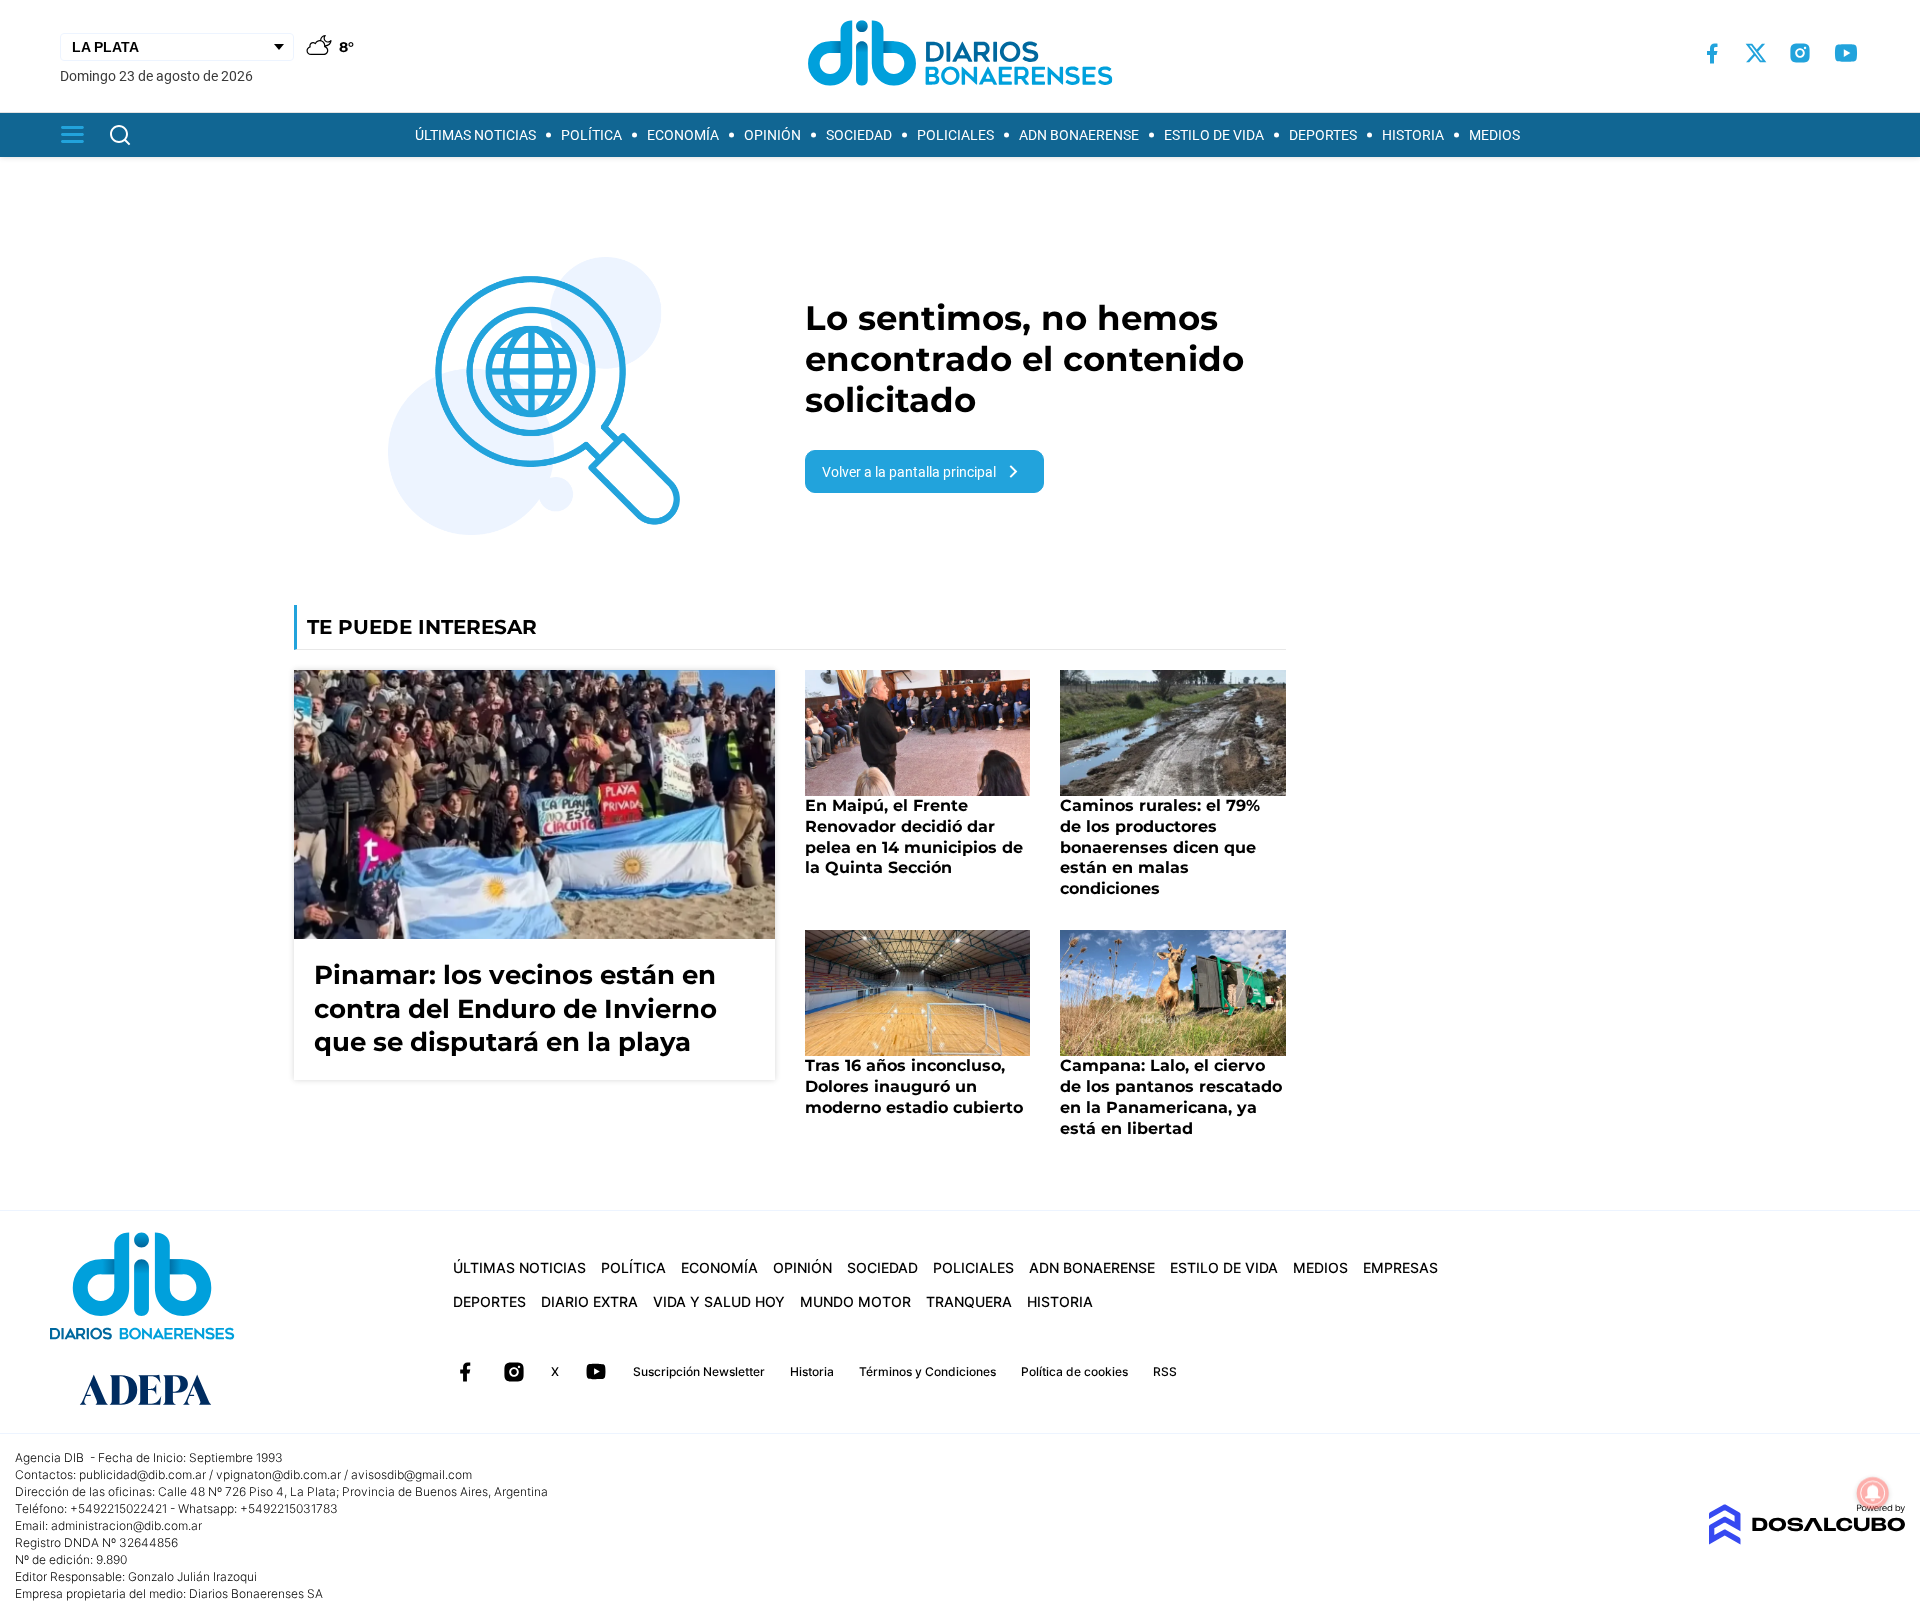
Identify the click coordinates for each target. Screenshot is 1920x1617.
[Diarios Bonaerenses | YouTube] (1846, 53)
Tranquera (969, 1301)
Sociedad (859, 135)
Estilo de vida (1214, 135)
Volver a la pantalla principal (909, 472)
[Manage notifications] (1873, 1493)
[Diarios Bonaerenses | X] (1756, 53)
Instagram (514, 1372)
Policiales (955, 135)
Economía (683, 135)
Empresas (1400, 1267)
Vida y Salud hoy (719, 1301)
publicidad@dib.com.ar (142, 1474)
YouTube (596, 1372)
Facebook (465, 1372)
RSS (1165, 1371)
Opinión (772, 135)
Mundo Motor (855, 1301)
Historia (1413, 135)
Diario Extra (589, 1301)
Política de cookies (1074, 1371)
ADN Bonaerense (1079, 135)
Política (591, 135)
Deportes (1323, 135)
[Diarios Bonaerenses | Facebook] (1712, 53)
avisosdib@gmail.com (411, 1474)
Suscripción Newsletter (699, 1371)
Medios (1494, 135)
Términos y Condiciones (927, 1371)
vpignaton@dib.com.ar (278, 1474)
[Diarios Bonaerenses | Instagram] (1800, 53)
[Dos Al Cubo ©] (1806, 1539)
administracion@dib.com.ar (126, 1525)
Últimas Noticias (475, 135)
